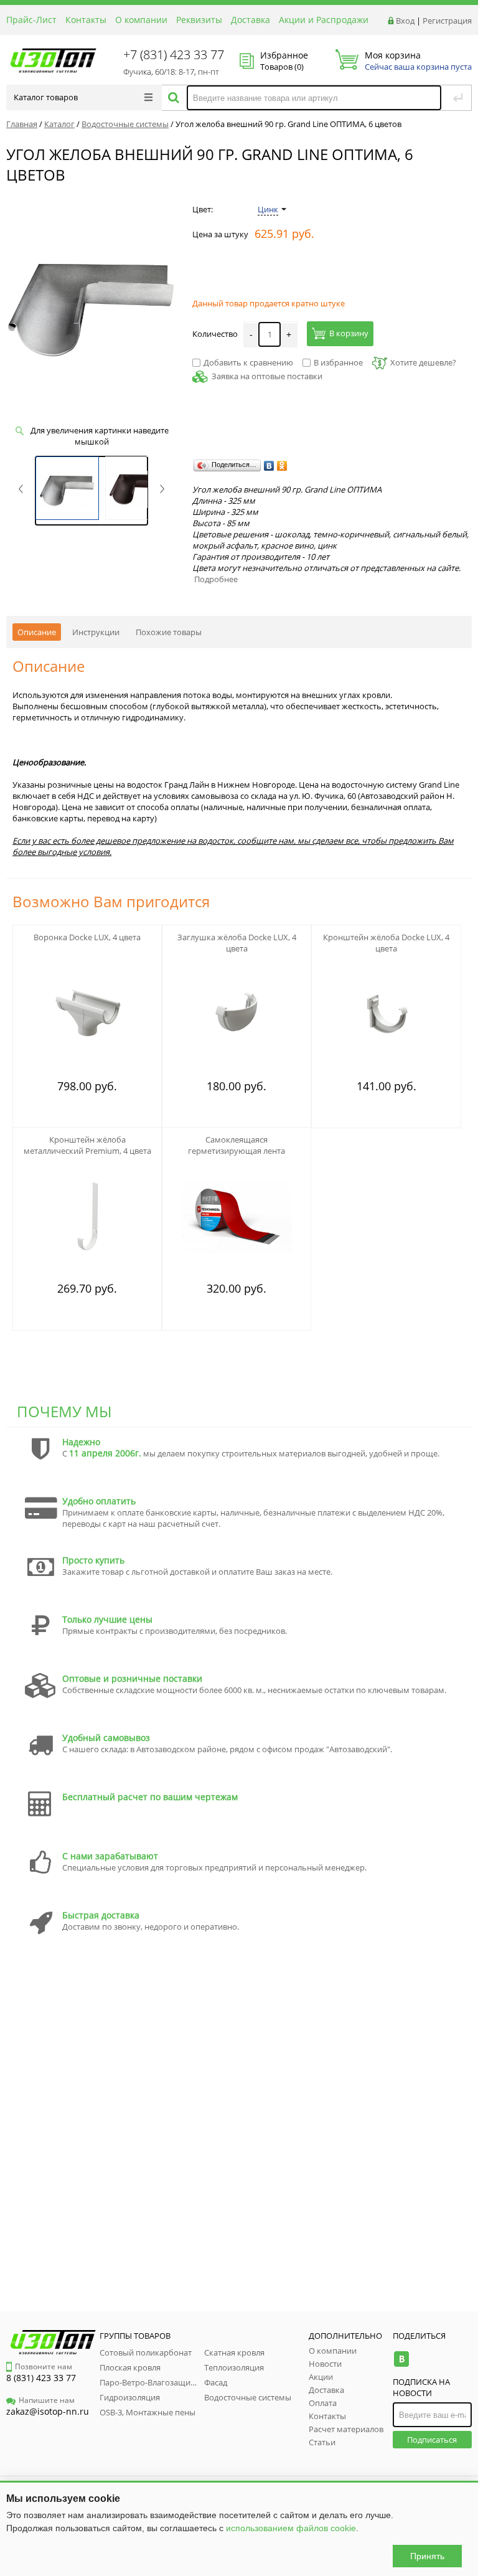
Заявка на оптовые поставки (267, 376)
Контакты (86, 20)
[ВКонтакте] (269, 466)
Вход (405, 21)
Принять (427, 2556)
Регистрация (447, 21)
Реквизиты (199, 20)
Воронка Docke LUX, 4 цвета (87, 937)
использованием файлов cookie (291, 2528)
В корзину (349, 333)
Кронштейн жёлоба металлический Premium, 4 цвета (87, 1145)
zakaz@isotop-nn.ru (48, 2411)
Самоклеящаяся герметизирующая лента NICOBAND (237, 1151)
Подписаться (432, 2440)
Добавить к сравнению (248, 362)
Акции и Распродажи (324, 20)
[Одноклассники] (282, 466)
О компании (141, 20)
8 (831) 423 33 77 (41, 2378)
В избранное (338, 362)
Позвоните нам (44, 2366)
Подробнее (216, 579)
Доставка (251, 20)
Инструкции (96, 632)
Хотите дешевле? (423, 362)
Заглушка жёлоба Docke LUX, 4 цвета (237, 943)
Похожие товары (169, 632)
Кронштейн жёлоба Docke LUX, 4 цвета (386, 943)
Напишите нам (47, 2400)
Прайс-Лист (31, 20)
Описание (37, 632)
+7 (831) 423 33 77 (174, 54)
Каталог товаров (46, 97)
